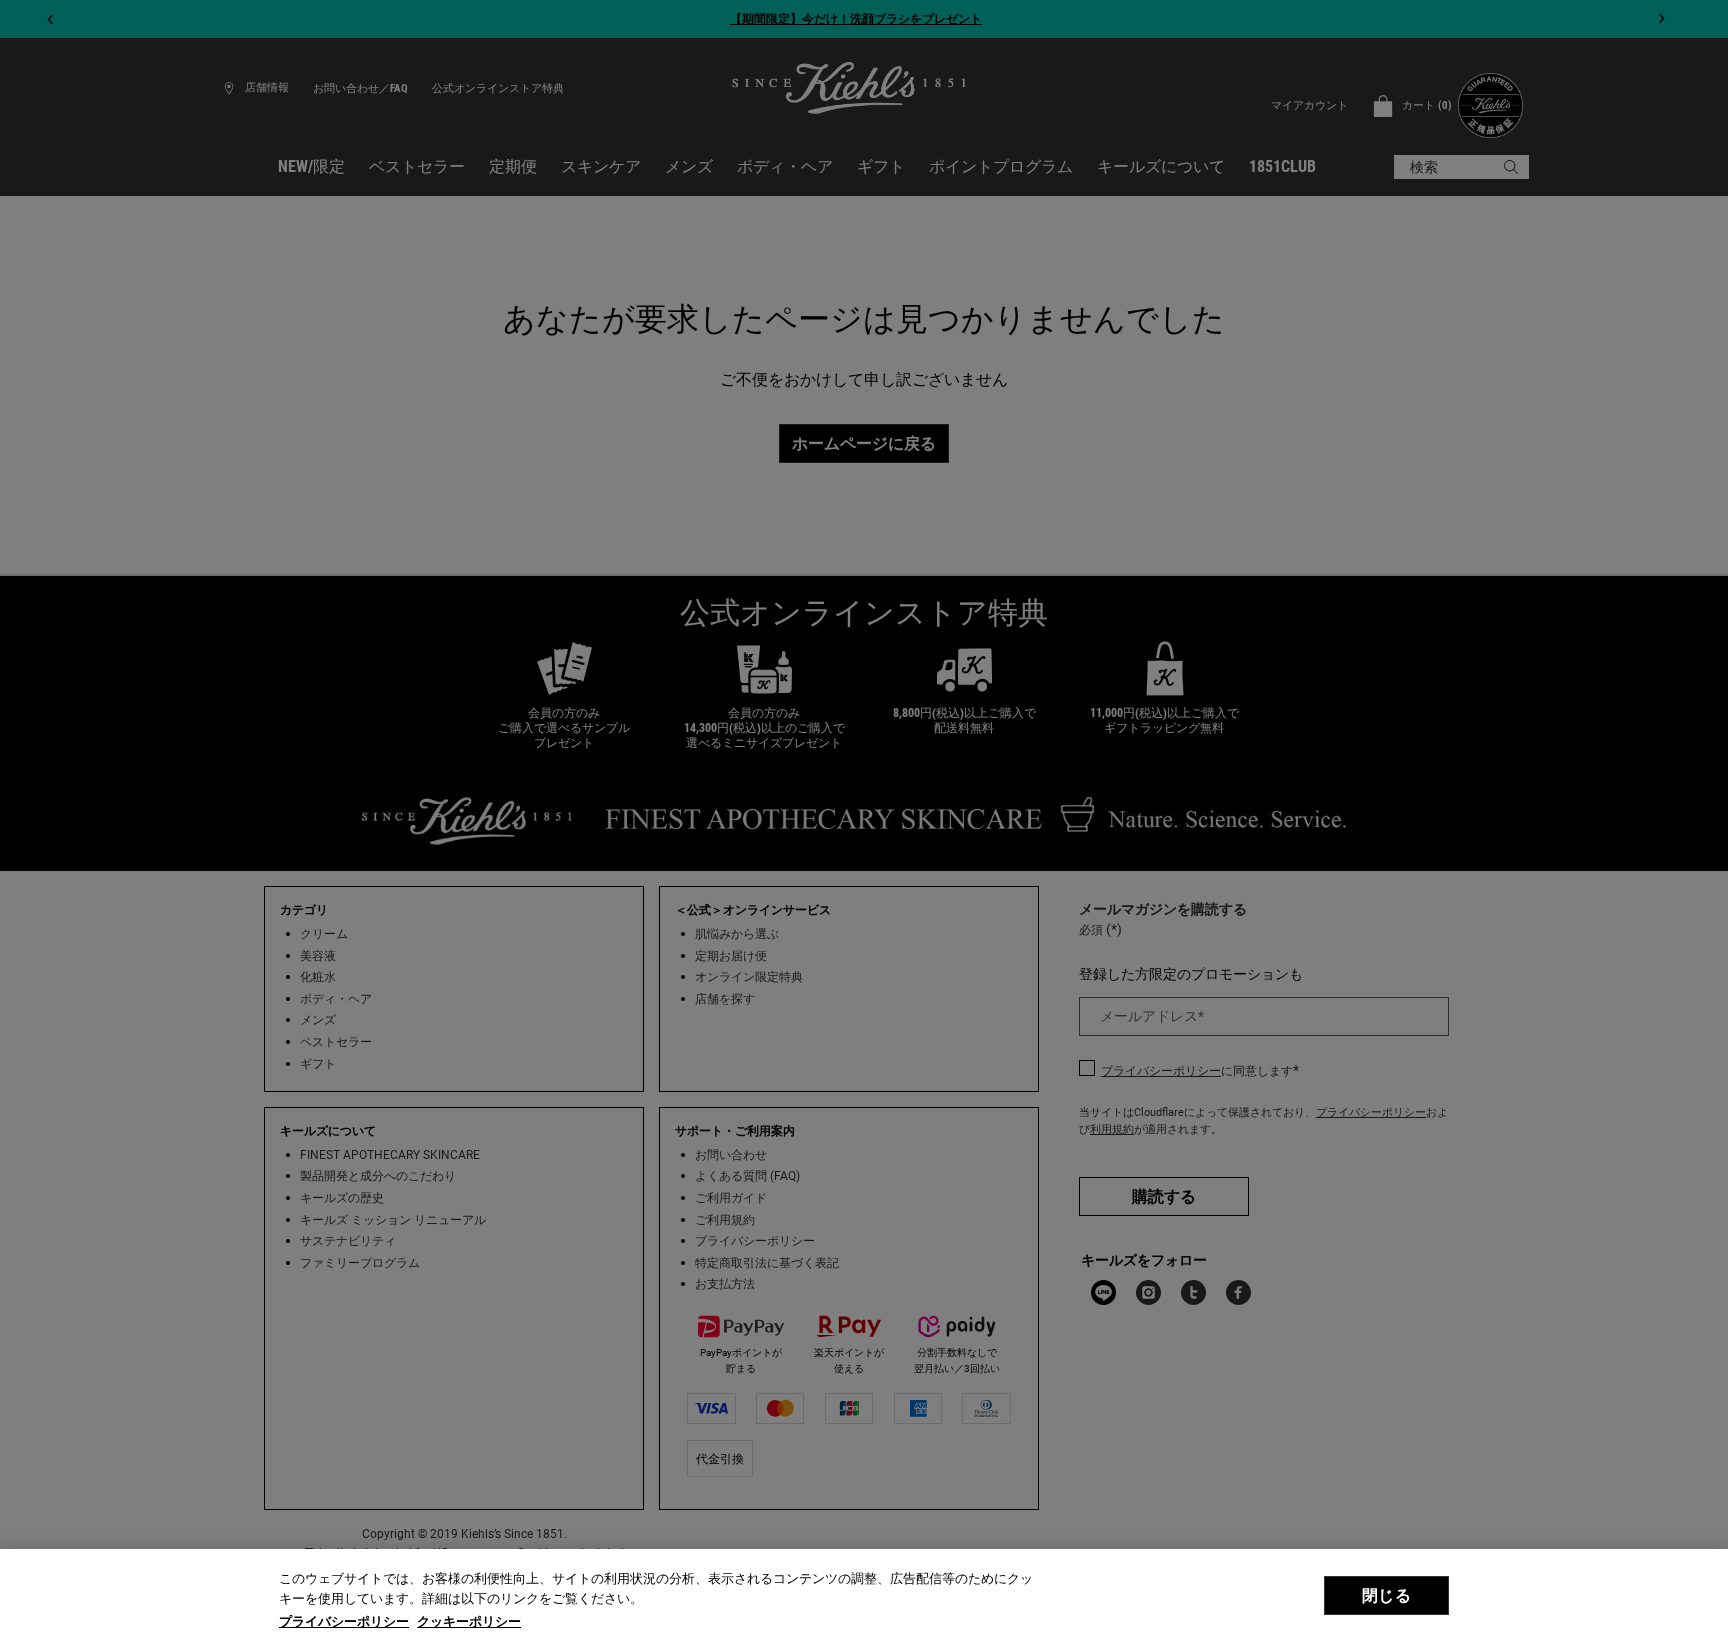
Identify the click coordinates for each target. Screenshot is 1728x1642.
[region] (864, 1595)
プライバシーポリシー (344, 1621)
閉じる (1386, 1595)
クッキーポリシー (469, 1621)
